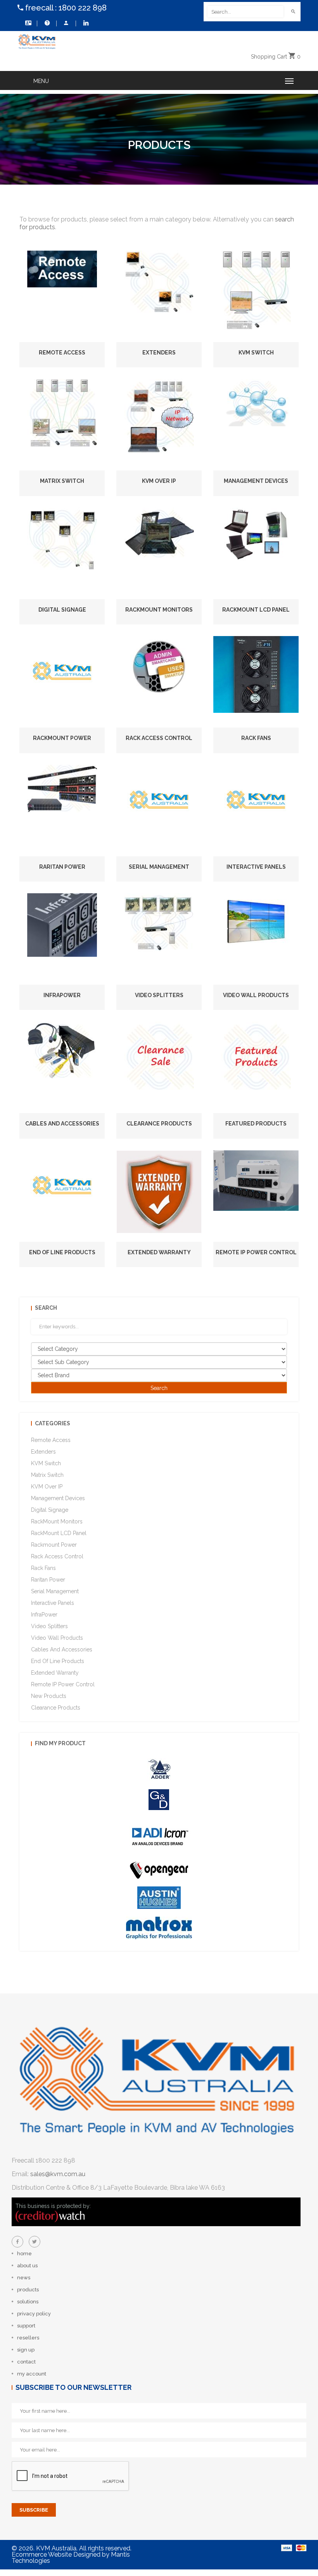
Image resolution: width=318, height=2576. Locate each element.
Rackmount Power (62, 738)
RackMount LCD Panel (256, 610)
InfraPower (62, 995)
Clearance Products (159, 1124)
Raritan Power (62, 867)
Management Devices (256, 481)
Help (47, 23)
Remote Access (62, 353)
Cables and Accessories (62, 1124)
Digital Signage (62, 610)
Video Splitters (159, 995)
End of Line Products (62, 1252)
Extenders (159, 353)
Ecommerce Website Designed (56, 2554)
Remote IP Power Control (256, 1252)
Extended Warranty (159, 1252)
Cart (276, 57)
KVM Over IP (159, 481)
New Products (49, 1696)
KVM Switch (256, 353)
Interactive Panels (256, 867)
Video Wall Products (256, 995)
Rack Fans (256, 738)
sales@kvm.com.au (58, 2174)
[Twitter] (35, 2242)
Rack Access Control (159, 738)
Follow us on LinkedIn (85, 23)
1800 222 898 (83, 8)
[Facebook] (17, 2242)
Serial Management (159, 867)
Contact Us (27, 23)
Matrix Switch (62, 481)
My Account (66, 23)
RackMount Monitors (159, 610)
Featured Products (256, 1124)
